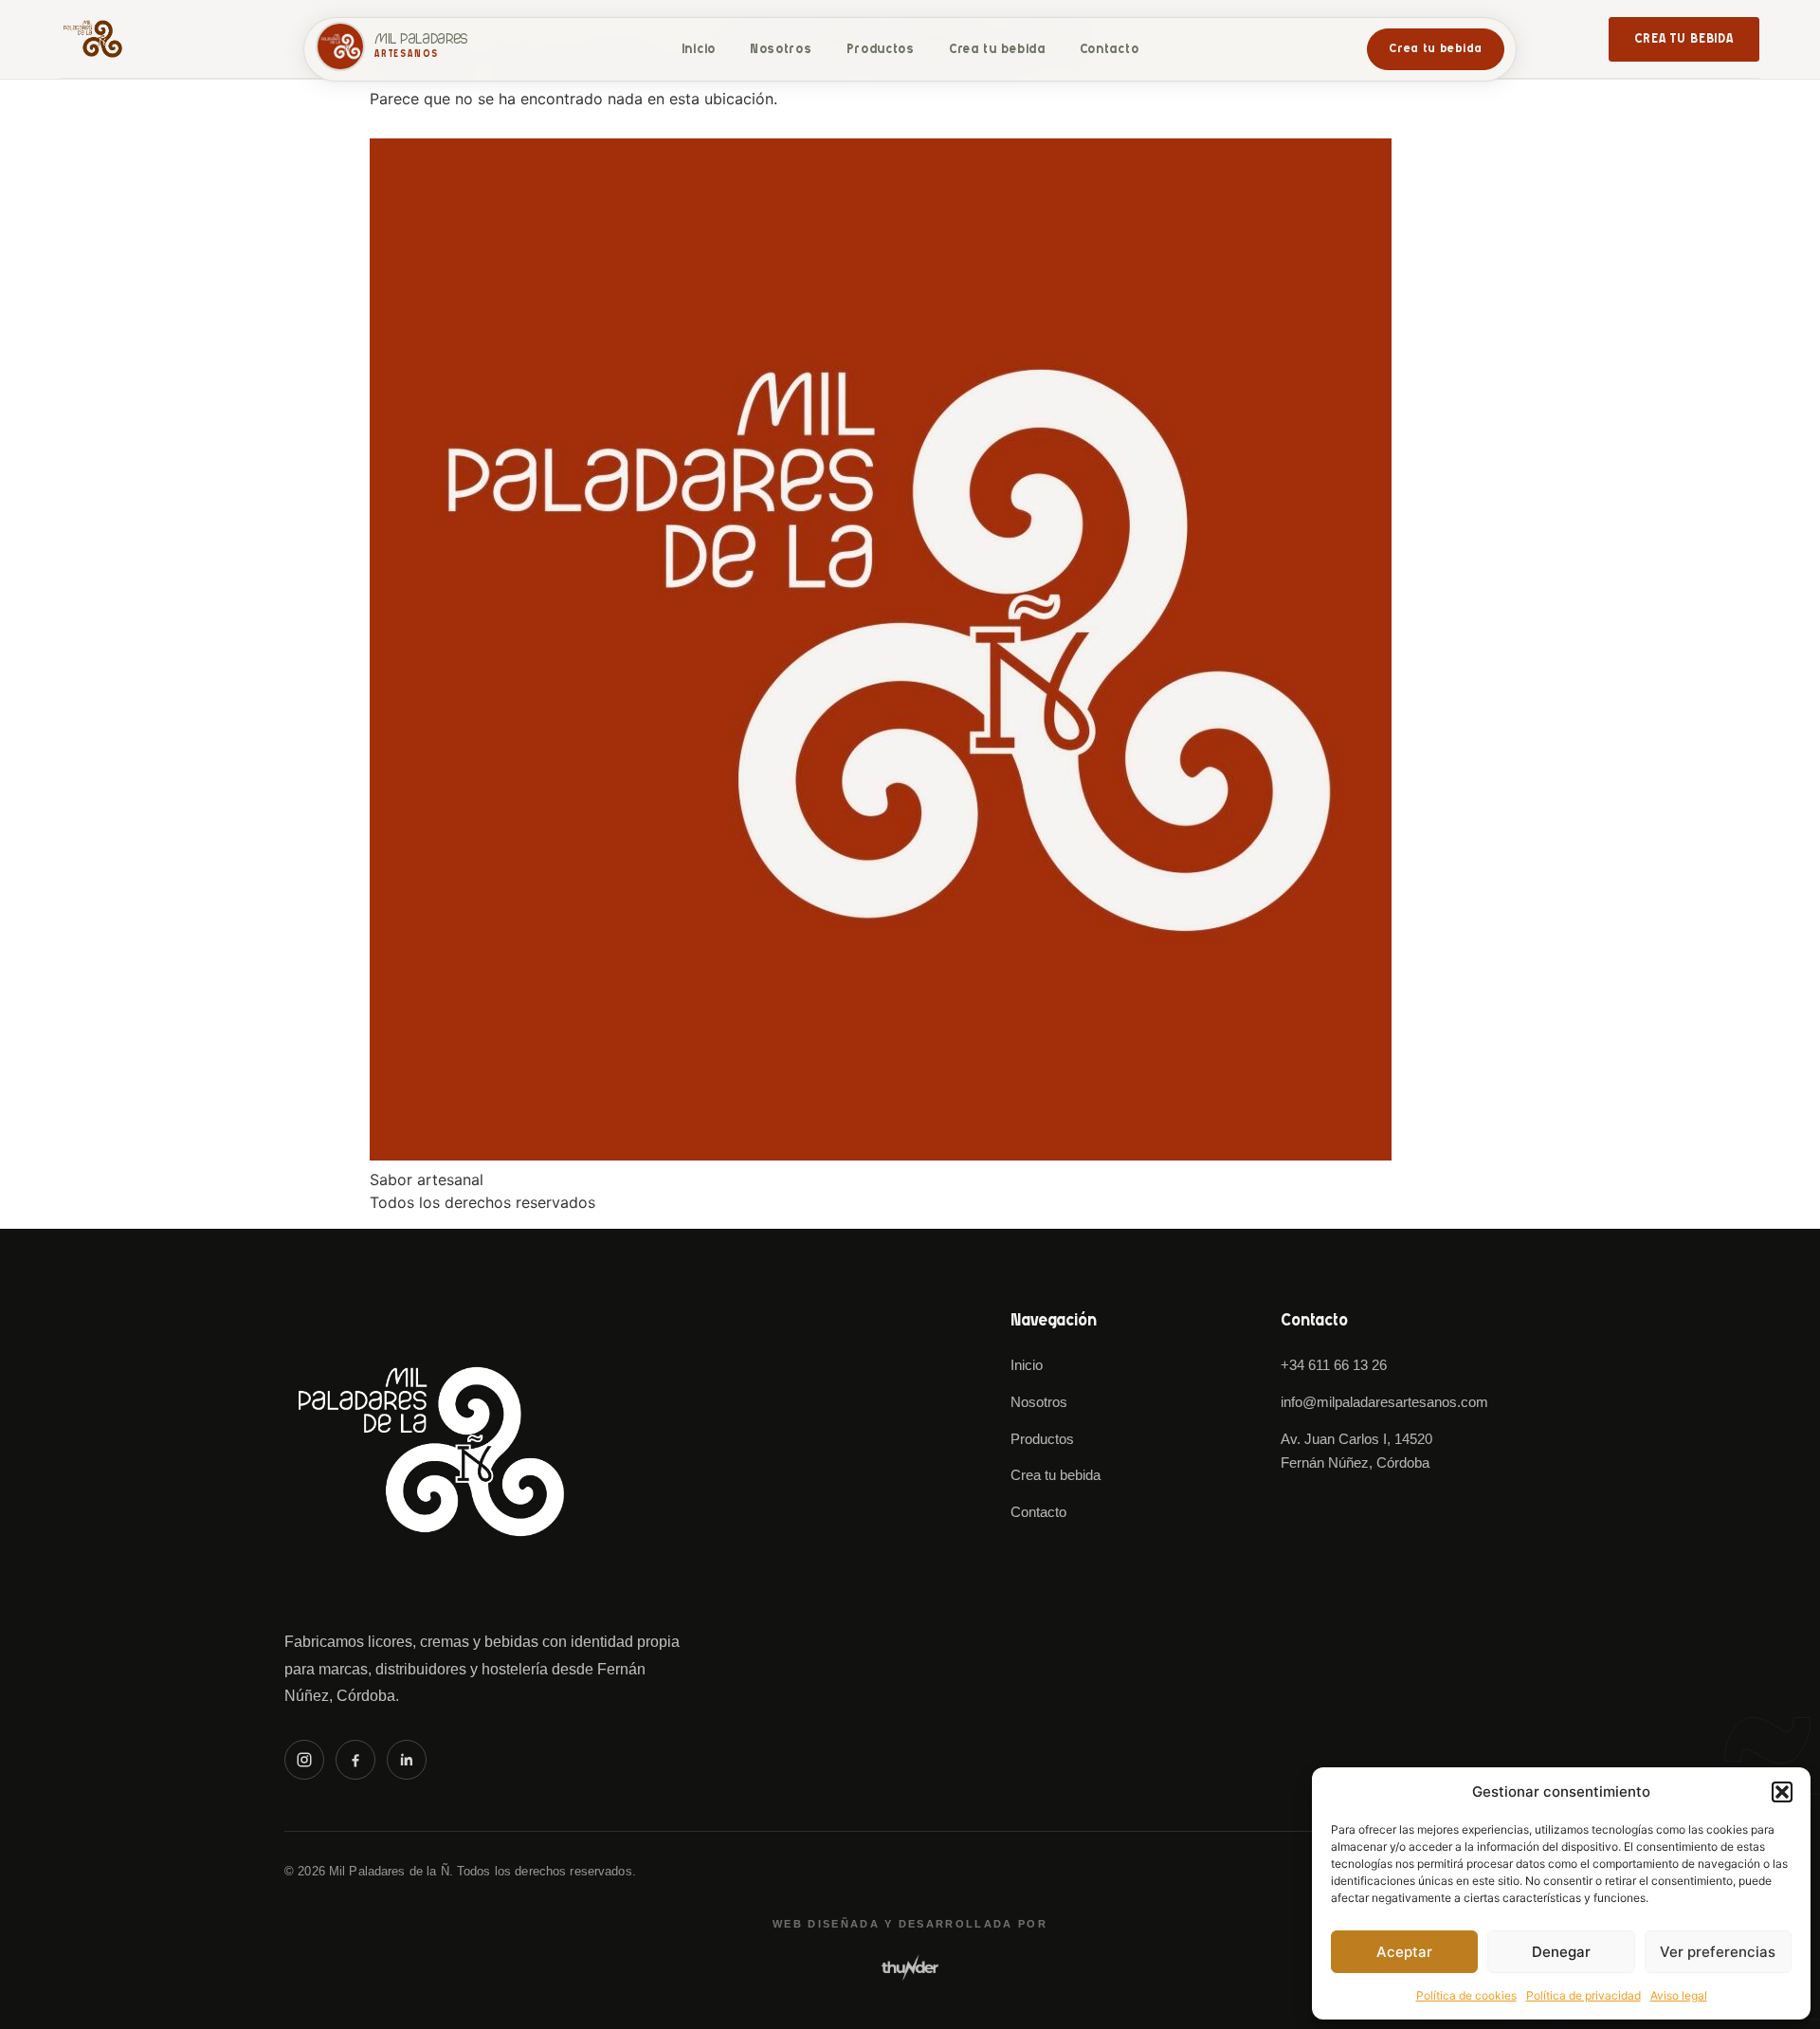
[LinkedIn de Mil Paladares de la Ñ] (407, 1760)
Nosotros (781, 50)
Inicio (699, 50)
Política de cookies (1466, 1995)
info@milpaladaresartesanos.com (1384, 1402)
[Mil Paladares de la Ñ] (431, 1452)
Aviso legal (1679, 1995)
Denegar (1561, 1952)
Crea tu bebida (1684, 39)
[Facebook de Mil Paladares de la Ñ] (355, 1760)
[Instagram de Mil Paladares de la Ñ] (304, 1760)
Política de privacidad (1583, 1995)
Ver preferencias (1718, 1952)
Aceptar (1404, 1952)
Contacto (1110, 50)
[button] (1782, 1792)
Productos (881, 50)
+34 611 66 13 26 (1334, 1365)
